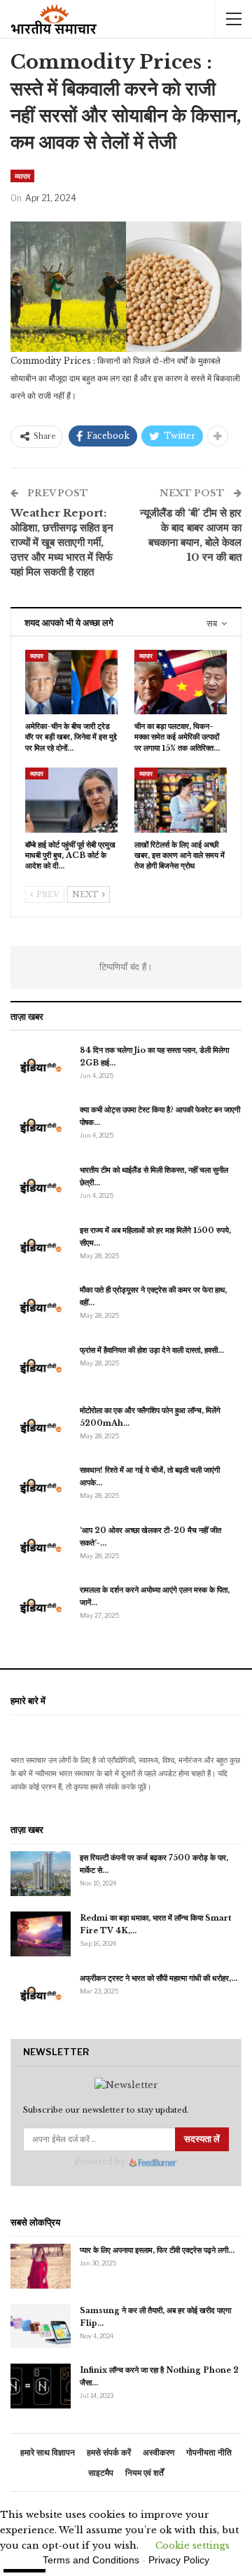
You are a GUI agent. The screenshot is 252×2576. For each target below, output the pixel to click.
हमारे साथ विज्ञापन (48, 2452)
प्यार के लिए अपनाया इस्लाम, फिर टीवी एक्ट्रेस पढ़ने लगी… (157, 2250)
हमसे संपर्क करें (109, 2452)
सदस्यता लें (202, 2139)
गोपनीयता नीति (209, 2452)
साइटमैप (101, 2473)
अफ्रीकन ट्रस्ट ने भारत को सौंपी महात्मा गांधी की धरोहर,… (159, 1978)
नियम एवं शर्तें (145, 2473)
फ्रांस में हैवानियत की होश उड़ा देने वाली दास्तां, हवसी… (152, 1350)
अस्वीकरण (159, 2452)
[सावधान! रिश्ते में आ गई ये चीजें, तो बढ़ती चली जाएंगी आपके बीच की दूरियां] (41, 1486)
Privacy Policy (179, 2560)
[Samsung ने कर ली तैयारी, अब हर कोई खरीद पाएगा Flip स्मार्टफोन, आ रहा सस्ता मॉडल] (41, 2326)
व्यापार (22, 176)
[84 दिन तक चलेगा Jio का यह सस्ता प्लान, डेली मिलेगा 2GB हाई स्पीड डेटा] (41, 1066)
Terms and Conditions (91, 2560)
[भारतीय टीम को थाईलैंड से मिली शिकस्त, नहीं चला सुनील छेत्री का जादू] (41, 1186)
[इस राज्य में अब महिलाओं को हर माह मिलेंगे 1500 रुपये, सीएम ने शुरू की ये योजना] (41, 1246)
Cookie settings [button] (192, 2546)
